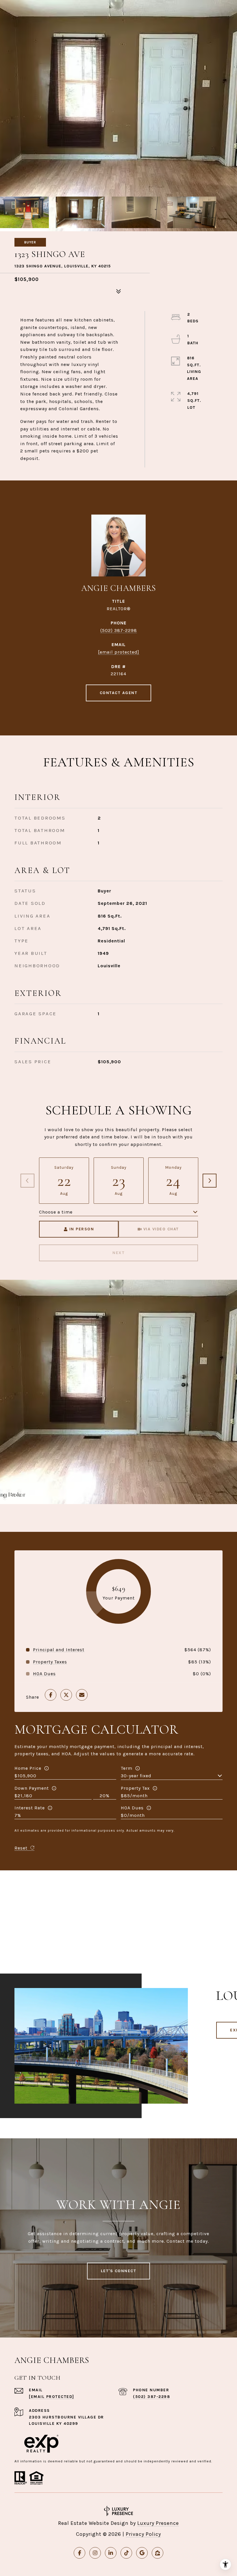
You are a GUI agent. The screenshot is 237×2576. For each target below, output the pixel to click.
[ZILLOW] (158, 2553)
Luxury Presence (158, 2523)
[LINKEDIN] (111, 2553)
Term (127, 1768)
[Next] (210, 1181)
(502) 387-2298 (119, 630)
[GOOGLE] (142, 2553)
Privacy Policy (143, 2534)
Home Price (28, 1768)
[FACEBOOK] (79, 2553)
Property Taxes (50, 1662)
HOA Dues (132, 1808)
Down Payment (32, 1788)
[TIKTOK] (126, 2553)
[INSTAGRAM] (95, 2553)
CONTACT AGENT (119, 693)
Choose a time (56, 1212)
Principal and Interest (59, 1650)
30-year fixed (136, 1776)
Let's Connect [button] (119, 2271)
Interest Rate (30, 1808)
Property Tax (135, 1788)
